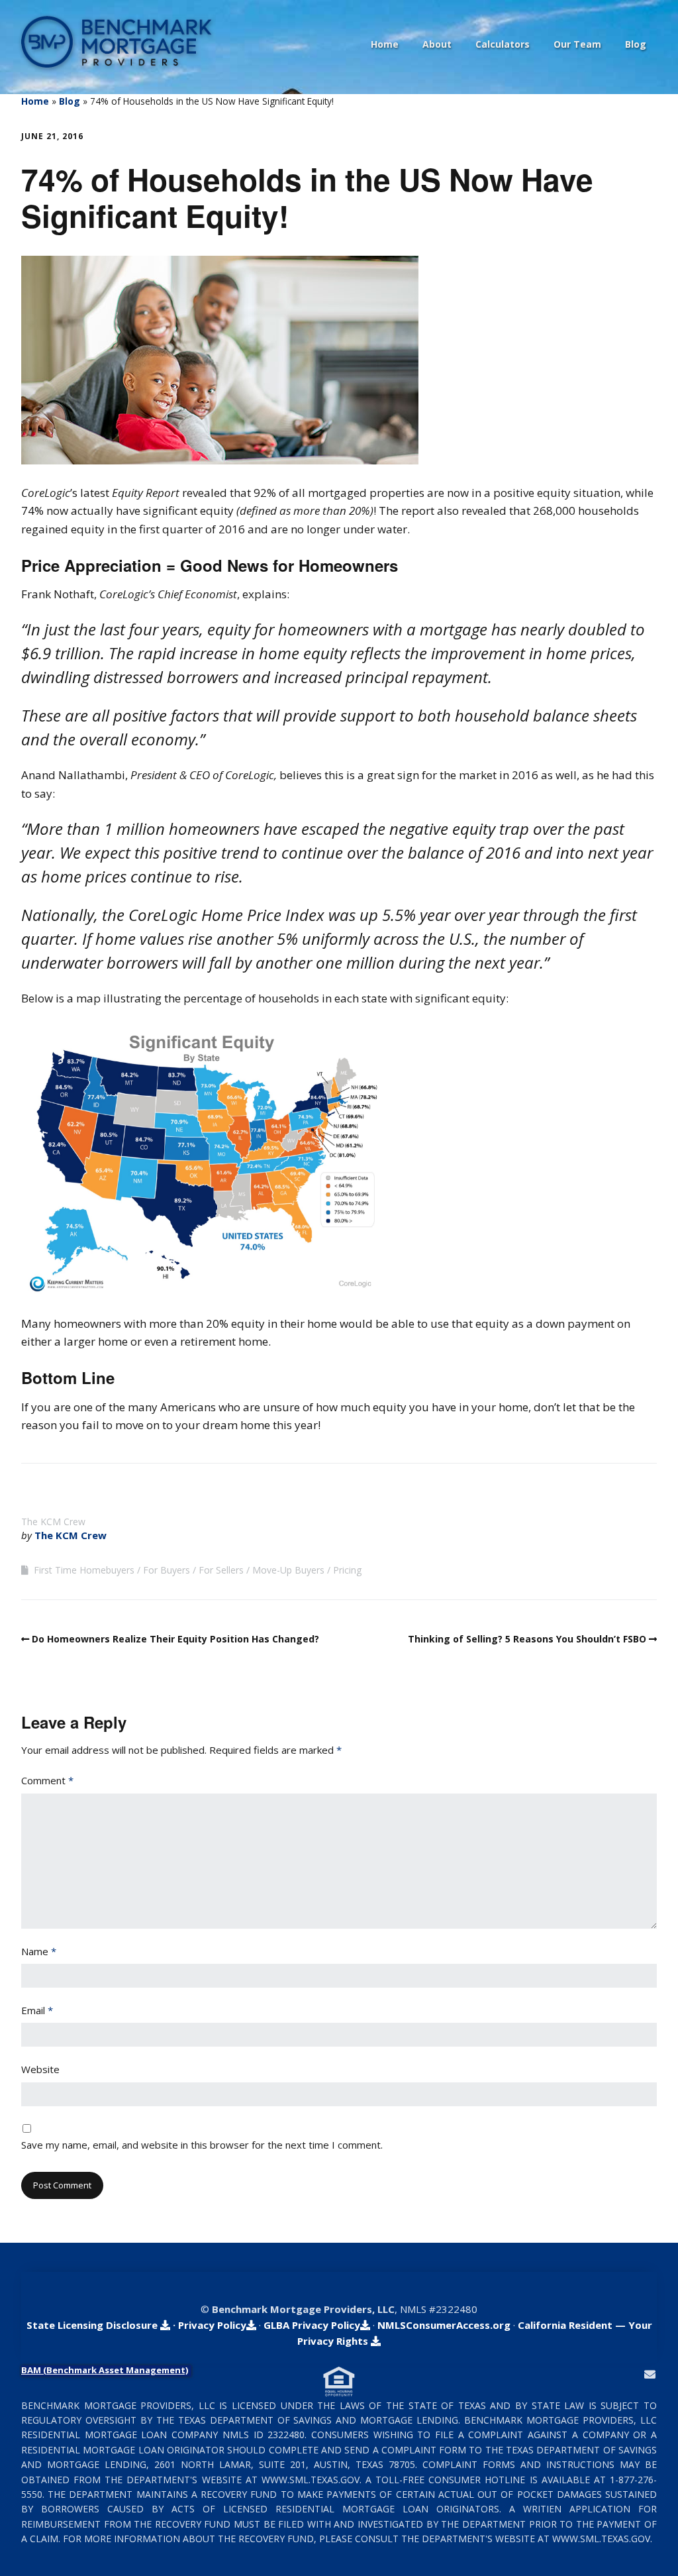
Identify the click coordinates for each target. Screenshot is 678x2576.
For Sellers (221, 1570)
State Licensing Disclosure (93, 2325)
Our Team (577, 44)
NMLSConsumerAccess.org (444, 2325)
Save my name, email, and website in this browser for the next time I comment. (202, 2145)
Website (40, 2069)
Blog (636, 44)
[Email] (650, 2374)
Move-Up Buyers (288, 1570)
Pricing (347, 1570)
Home (385, 44)
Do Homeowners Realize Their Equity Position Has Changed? (175, 1639)
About (437, 44)
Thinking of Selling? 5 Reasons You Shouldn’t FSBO (527, 1639)
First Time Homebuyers (84, 1570)
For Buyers (167, 1570)
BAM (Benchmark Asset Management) (105, 2370)
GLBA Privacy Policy (312, 2325)
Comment (47, 1780)
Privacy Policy (212, 2325)
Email (37, 2010)
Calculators (503, 44)
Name (39, 1951)
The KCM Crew (71, 1535)
